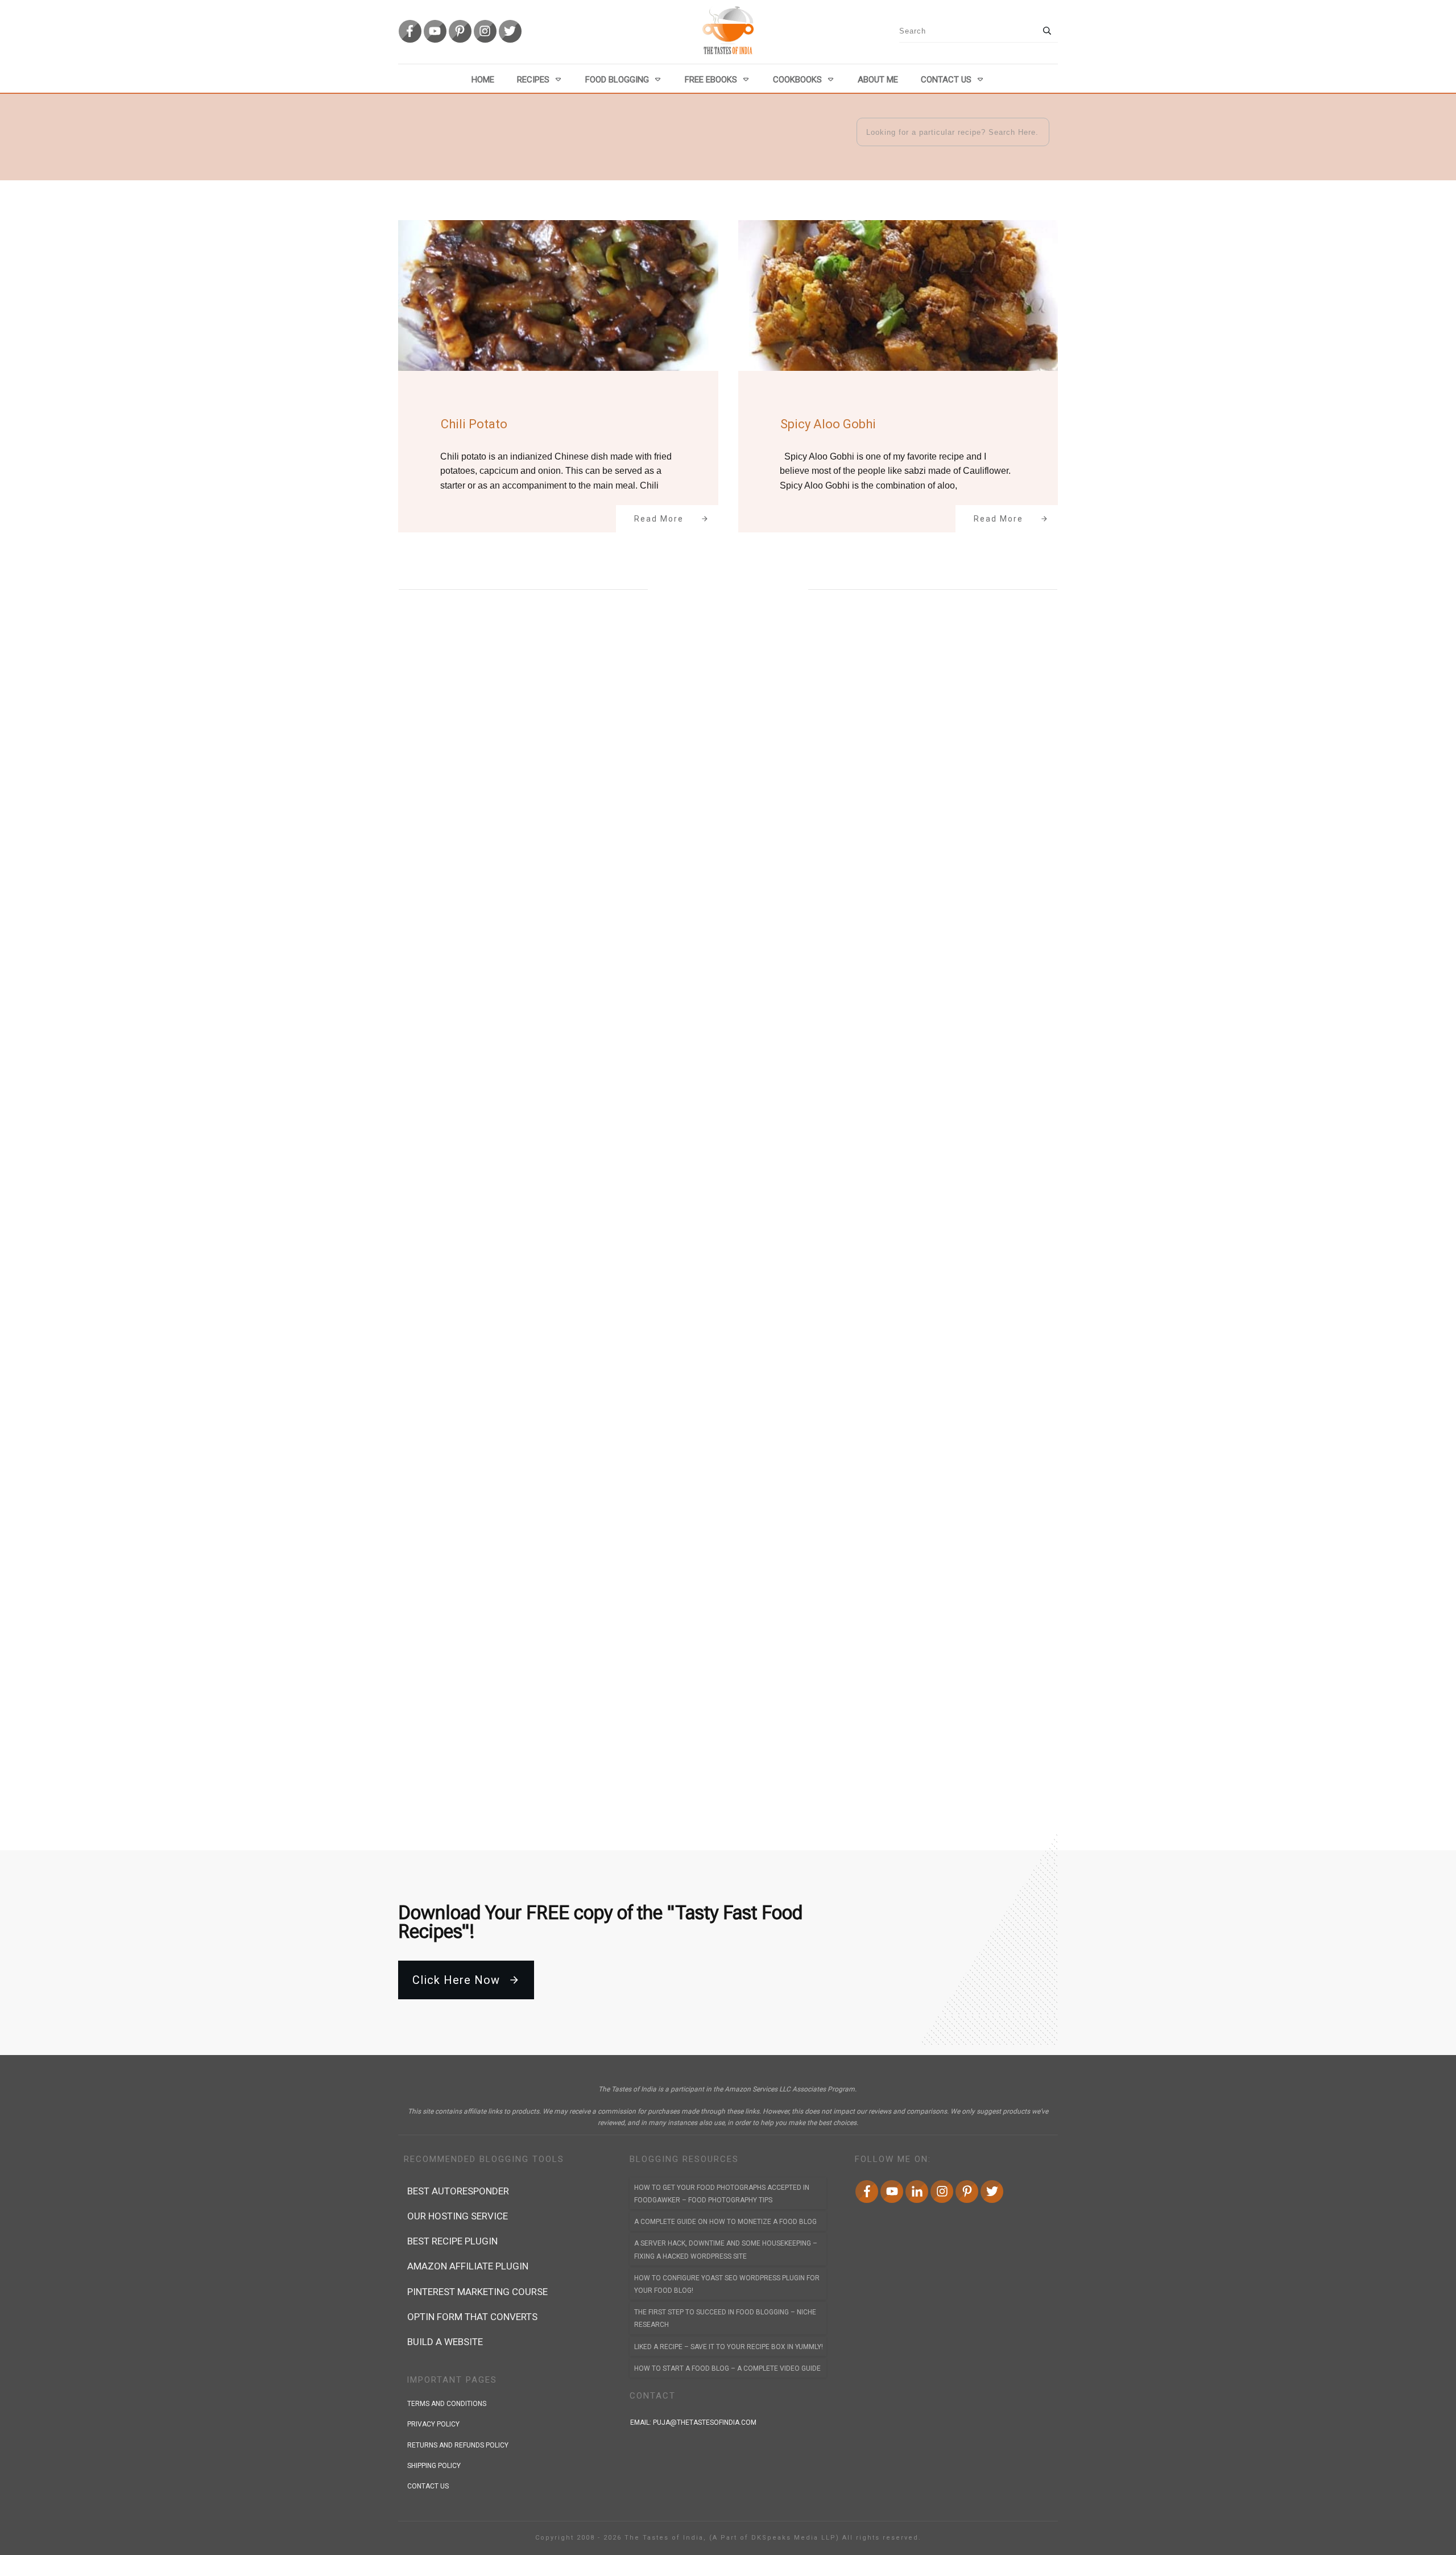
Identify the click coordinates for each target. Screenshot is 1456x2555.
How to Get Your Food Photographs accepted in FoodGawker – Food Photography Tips (722, 2194)
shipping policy (434, 2466)
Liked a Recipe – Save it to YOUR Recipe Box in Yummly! (729, 2347)
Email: (693, 2422)
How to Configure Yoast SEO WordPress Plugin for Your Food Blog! (727, 2284)
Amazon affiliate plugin (468, 2266)
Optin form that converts (472, 2317)
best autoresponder (458, 2191)
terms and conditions (447, 2404)
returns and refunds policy (458, 2445)
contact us (428, 2486)
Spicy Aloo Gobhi (828, 424)
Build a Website (445, 2342)
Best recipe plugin (452, 2241)
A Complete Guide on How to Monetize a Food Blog (725, 2222)
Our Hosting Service (458, 2216)
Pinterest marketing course (477, 2292)
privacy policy (433, 2424)
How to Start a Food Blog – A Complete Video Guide (727, 2368)
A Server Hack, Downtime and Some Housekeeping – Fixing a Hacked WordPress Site (726, 2250)
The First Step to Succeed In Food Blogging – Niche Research (725, 2318)
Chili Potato (474, 424)
